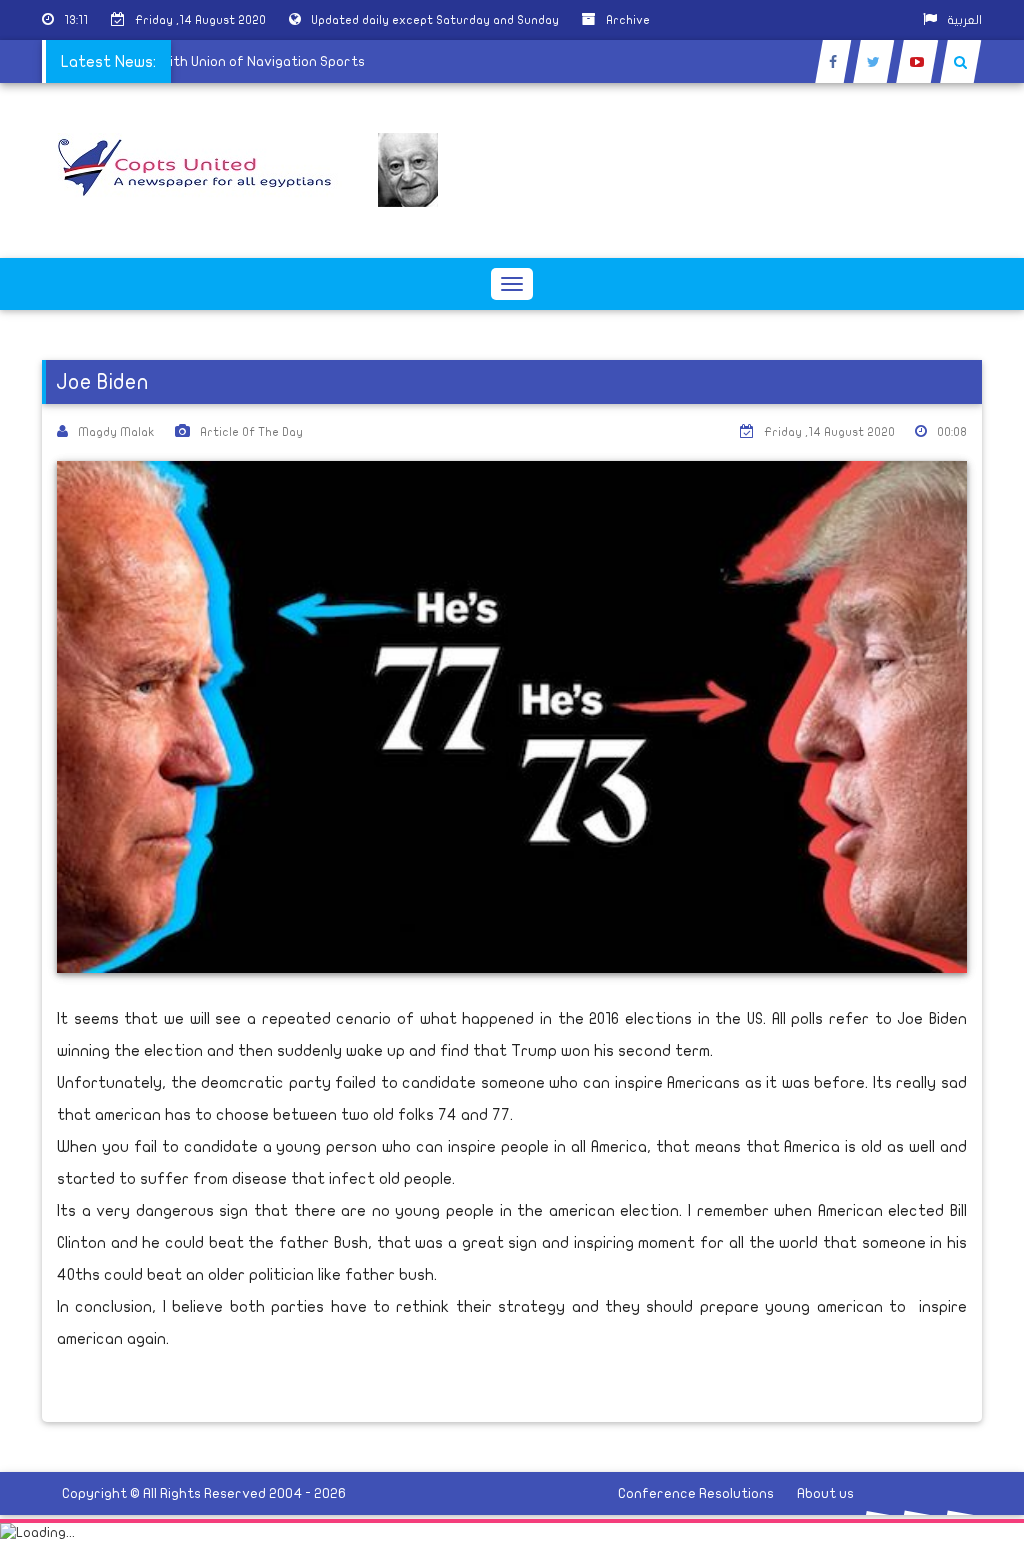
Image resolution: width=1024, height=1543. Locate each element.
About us (825, 1493)
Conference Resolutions (696, 1493)
